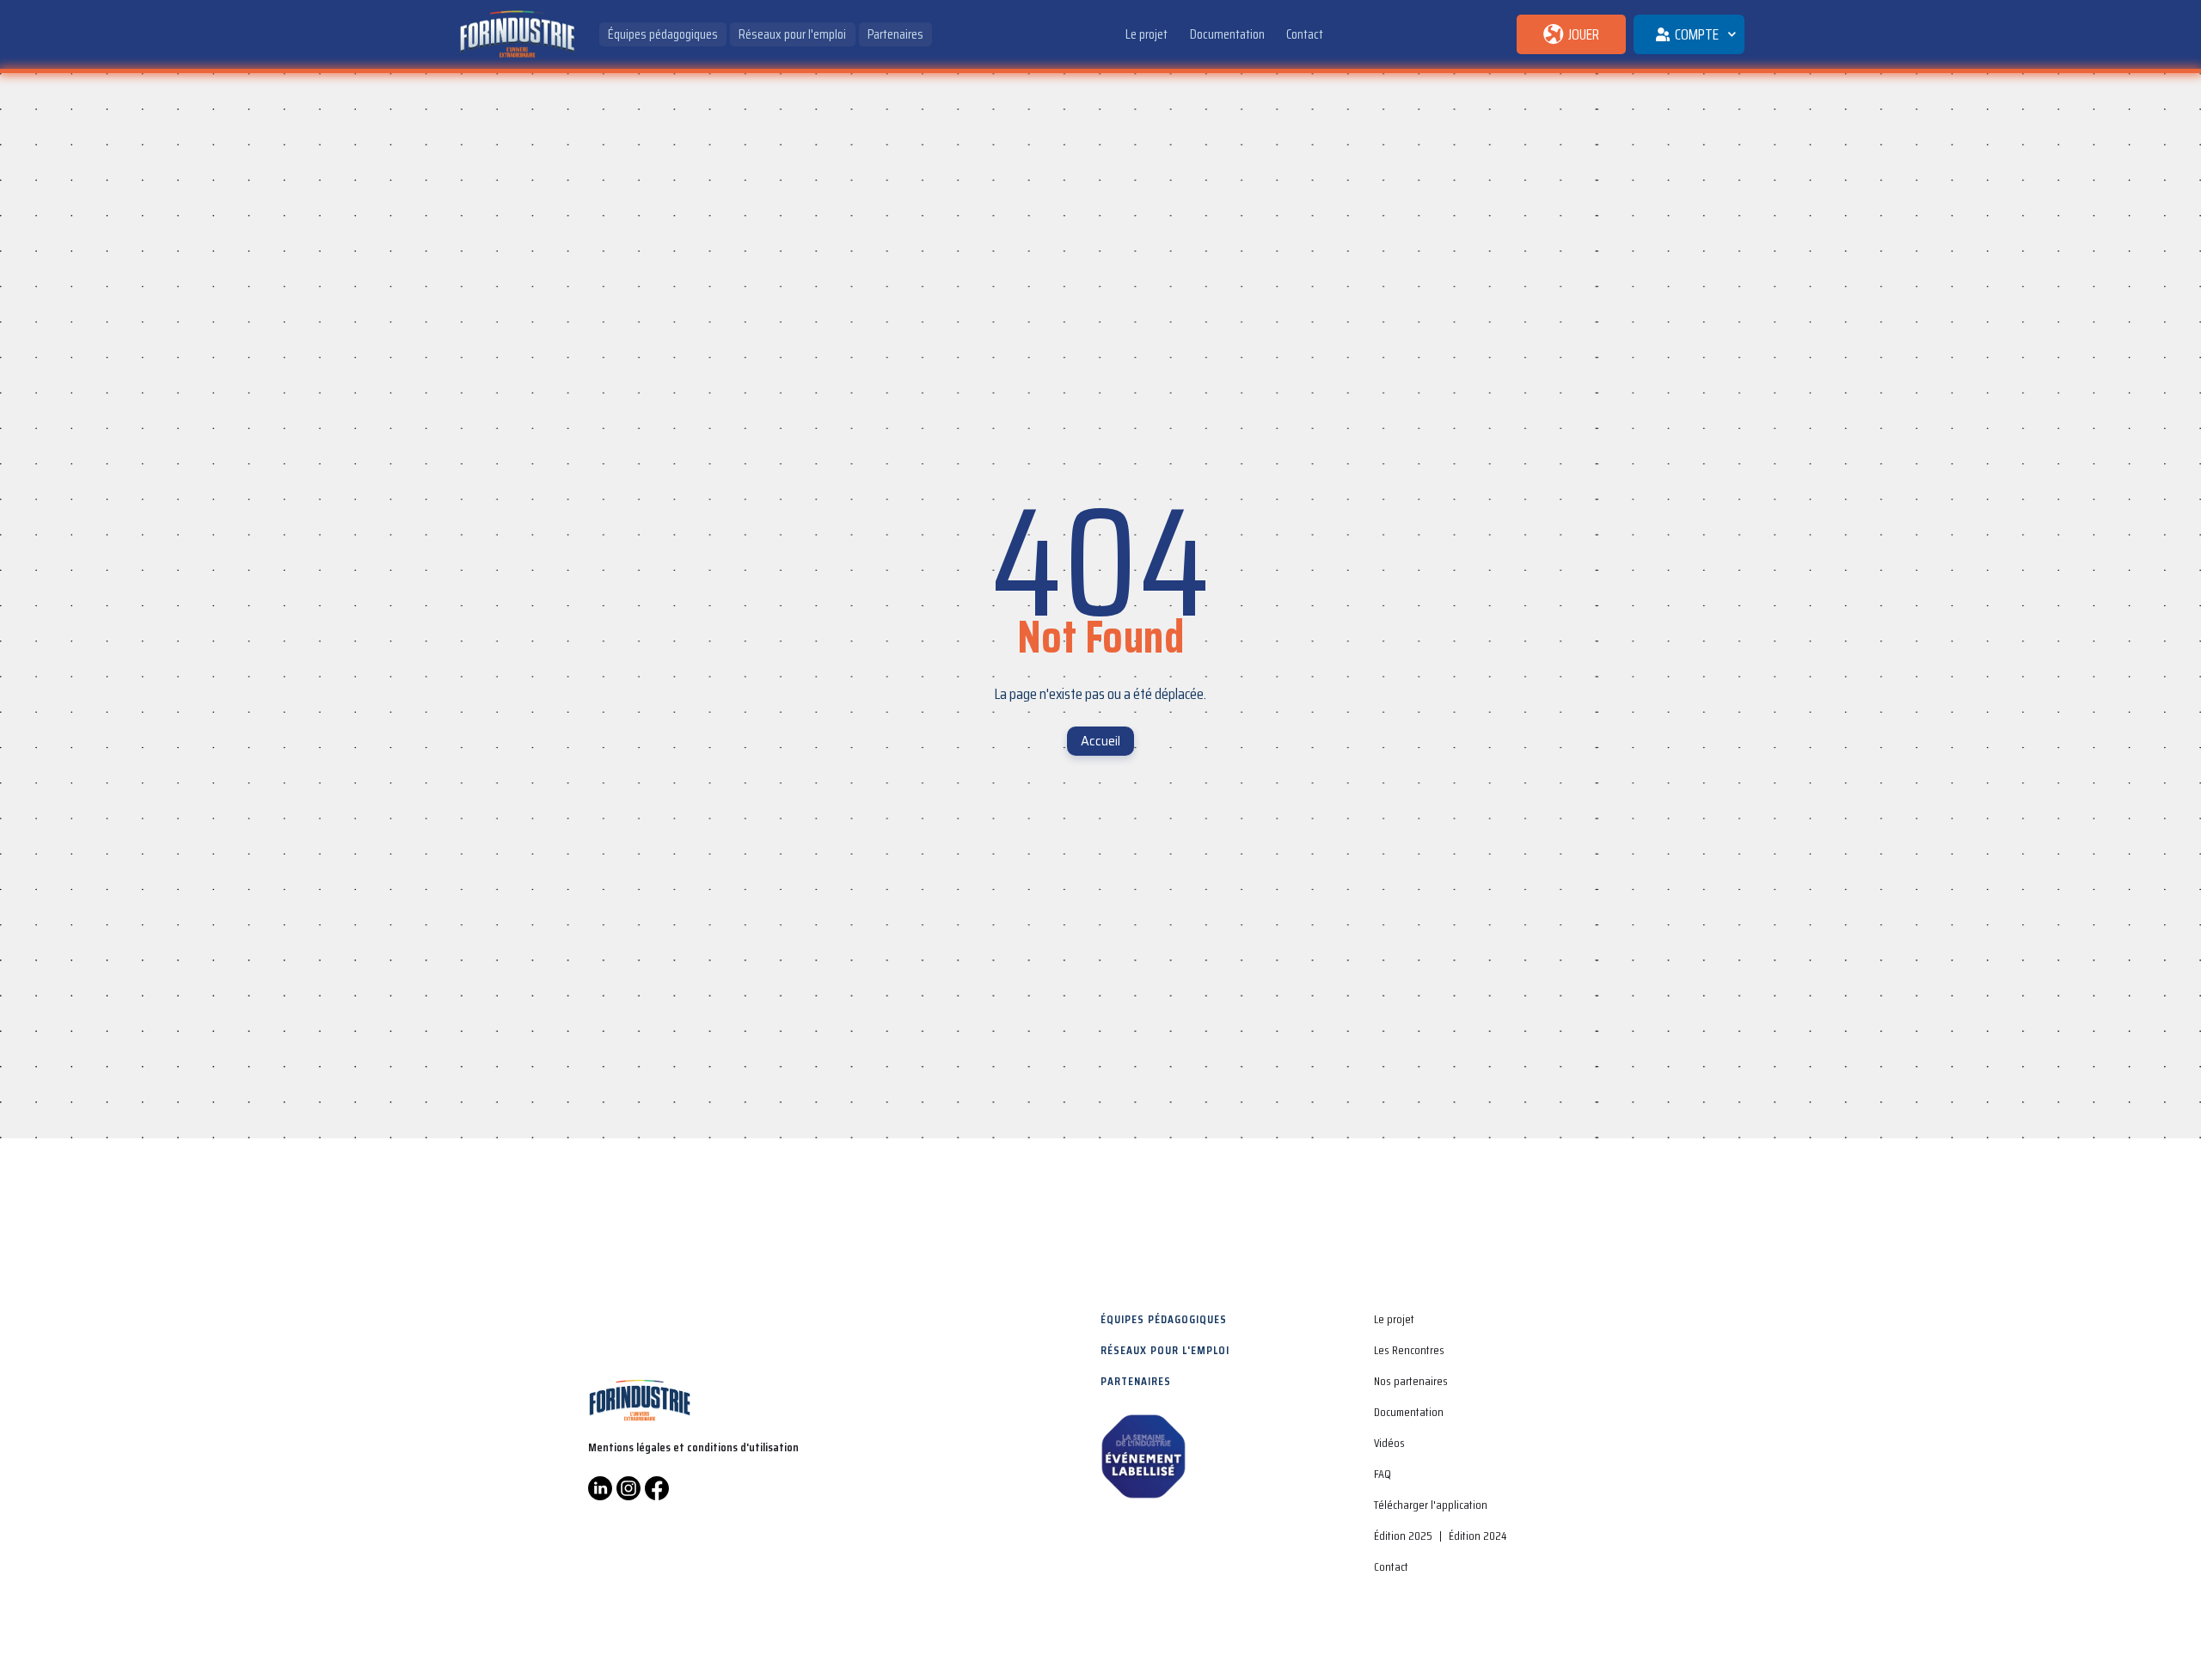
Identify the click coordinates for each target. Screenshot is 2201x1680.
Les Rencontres (1409, 1350)
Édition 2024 (1478, 1536)
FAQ (1383, 1474)
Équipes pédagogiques (663, 34)
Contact (1305, 34)
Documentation (1227, 34)
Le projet (1146, 34)
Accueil (1100, 740)
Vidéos (1389, 1443)
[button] (1689, 34)
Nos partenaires (1411, 1381)
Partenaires (895, 34)
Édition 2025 (1403, 1536)
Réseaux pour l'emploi (792, 34)
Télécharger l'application (1431, 1505)
